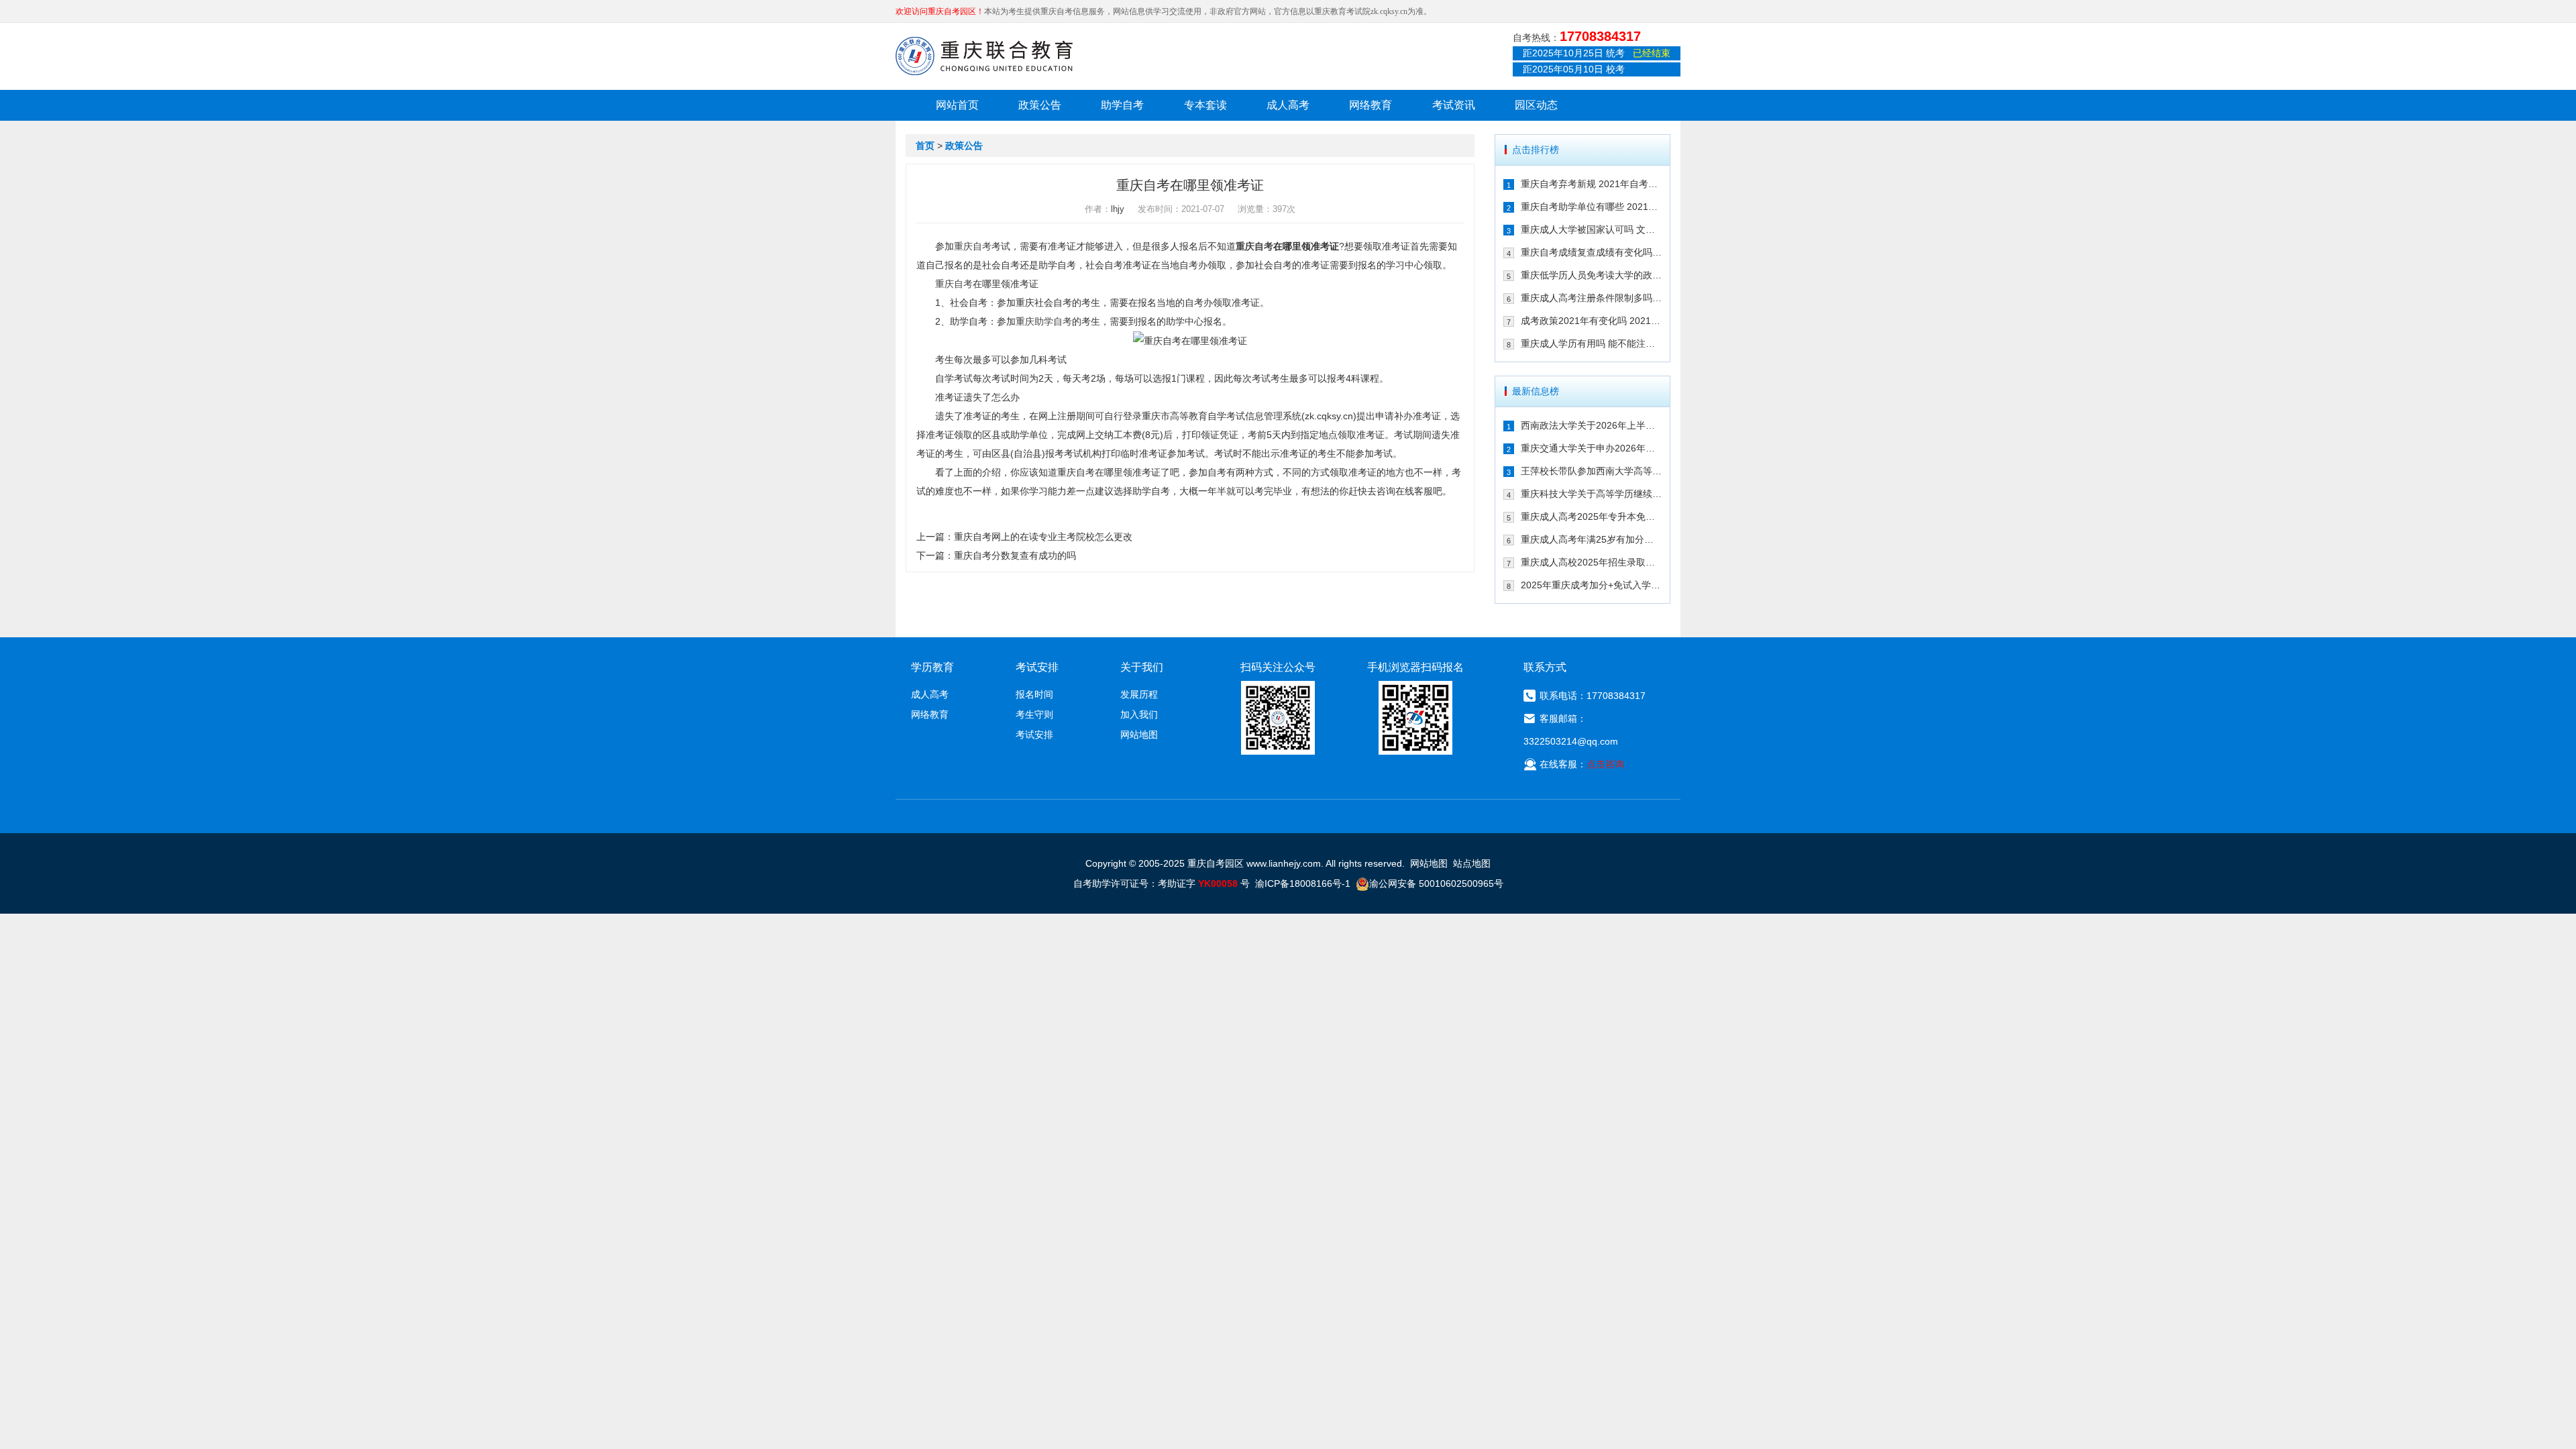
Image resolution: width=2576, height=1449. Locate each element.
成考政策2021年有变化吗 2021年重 (1592, 321)
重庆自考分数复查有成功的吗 (1015, 555)
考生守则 (1034, 714)
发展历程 (1139, 694)
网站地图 (1139, 735)
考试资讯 (1454, 105)
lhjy (1118, 209)
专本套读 (1205, 105)
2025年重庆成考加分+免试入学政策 (1592, 585)
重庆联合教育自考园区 (984, 56)
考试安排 (1034, 735)
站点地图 (1472, 863)
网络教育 (1371, 105)
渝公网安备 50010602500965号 (1436, 883)
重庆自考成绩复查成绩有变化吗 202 (1592, 252)
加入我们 (1139, 714)
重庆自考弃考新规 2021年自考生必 (1592, 184)
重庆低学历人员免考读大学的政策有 (1592, 275)
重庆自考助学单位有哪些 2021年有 (1592, 207)
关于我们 (1142, 667)
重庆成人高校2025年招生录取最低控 (1592, 562)
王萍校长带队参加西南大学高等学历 (1592, 471)
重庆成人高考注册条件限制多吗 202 (1592, 298)
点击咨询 (1605, 764)
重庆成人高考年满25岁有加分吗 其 (1592, 539)
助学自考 (1122, 105)
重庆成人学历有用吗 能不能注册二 (1592, 343)
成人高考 (1288, 105)
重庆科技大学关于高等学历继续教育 (1592, 494)
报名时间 (1034, 694)
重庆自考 (973, 246)
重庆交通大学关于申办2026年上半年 (1592, 448)
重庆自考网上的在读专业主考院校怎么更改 (1043, 537)
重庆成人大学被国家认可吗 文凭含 (1592, 229)
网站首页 (957, 105)
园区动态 (1536, 105)
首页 (925, 146)
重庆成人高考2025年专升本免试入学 (1592, 517)
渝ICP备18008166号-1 (1303, 883)
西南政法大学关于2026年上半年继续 (1592, 425)
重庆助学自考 (1044, 321)
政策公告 (1040, 105)
